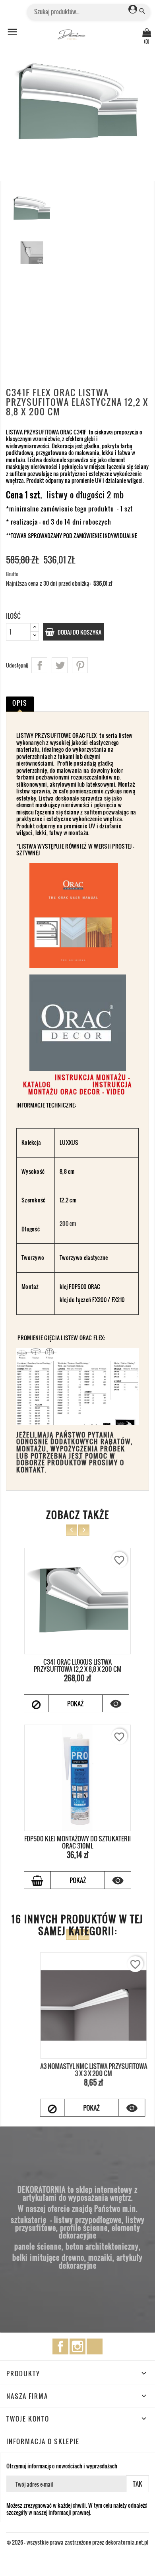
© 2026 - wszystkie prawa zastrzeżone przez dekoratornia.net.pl (77, 2542)
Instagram (77, 2346)
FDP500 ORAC (84, 1286)
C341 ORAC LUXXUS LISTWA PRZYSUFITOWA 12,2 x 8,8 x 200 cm (78, 1665)
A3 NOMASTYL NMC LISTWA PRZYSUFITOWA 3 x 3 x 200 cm (78, 2070)
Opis (20, 703)
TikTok (95, 2346)
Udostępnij (39, 665)
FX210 (118, 1300)
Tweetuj (60, 665)
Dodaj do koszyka (79, 632)
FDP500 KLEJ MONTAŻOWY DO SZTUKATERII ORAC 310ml (77, 1842)
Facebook (60, 2346)
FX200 (99, 1300)
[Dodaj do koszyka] (37, 1880)
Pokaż (75, 1704)
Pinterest (80, 665)
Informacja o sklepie (43, 2441)
